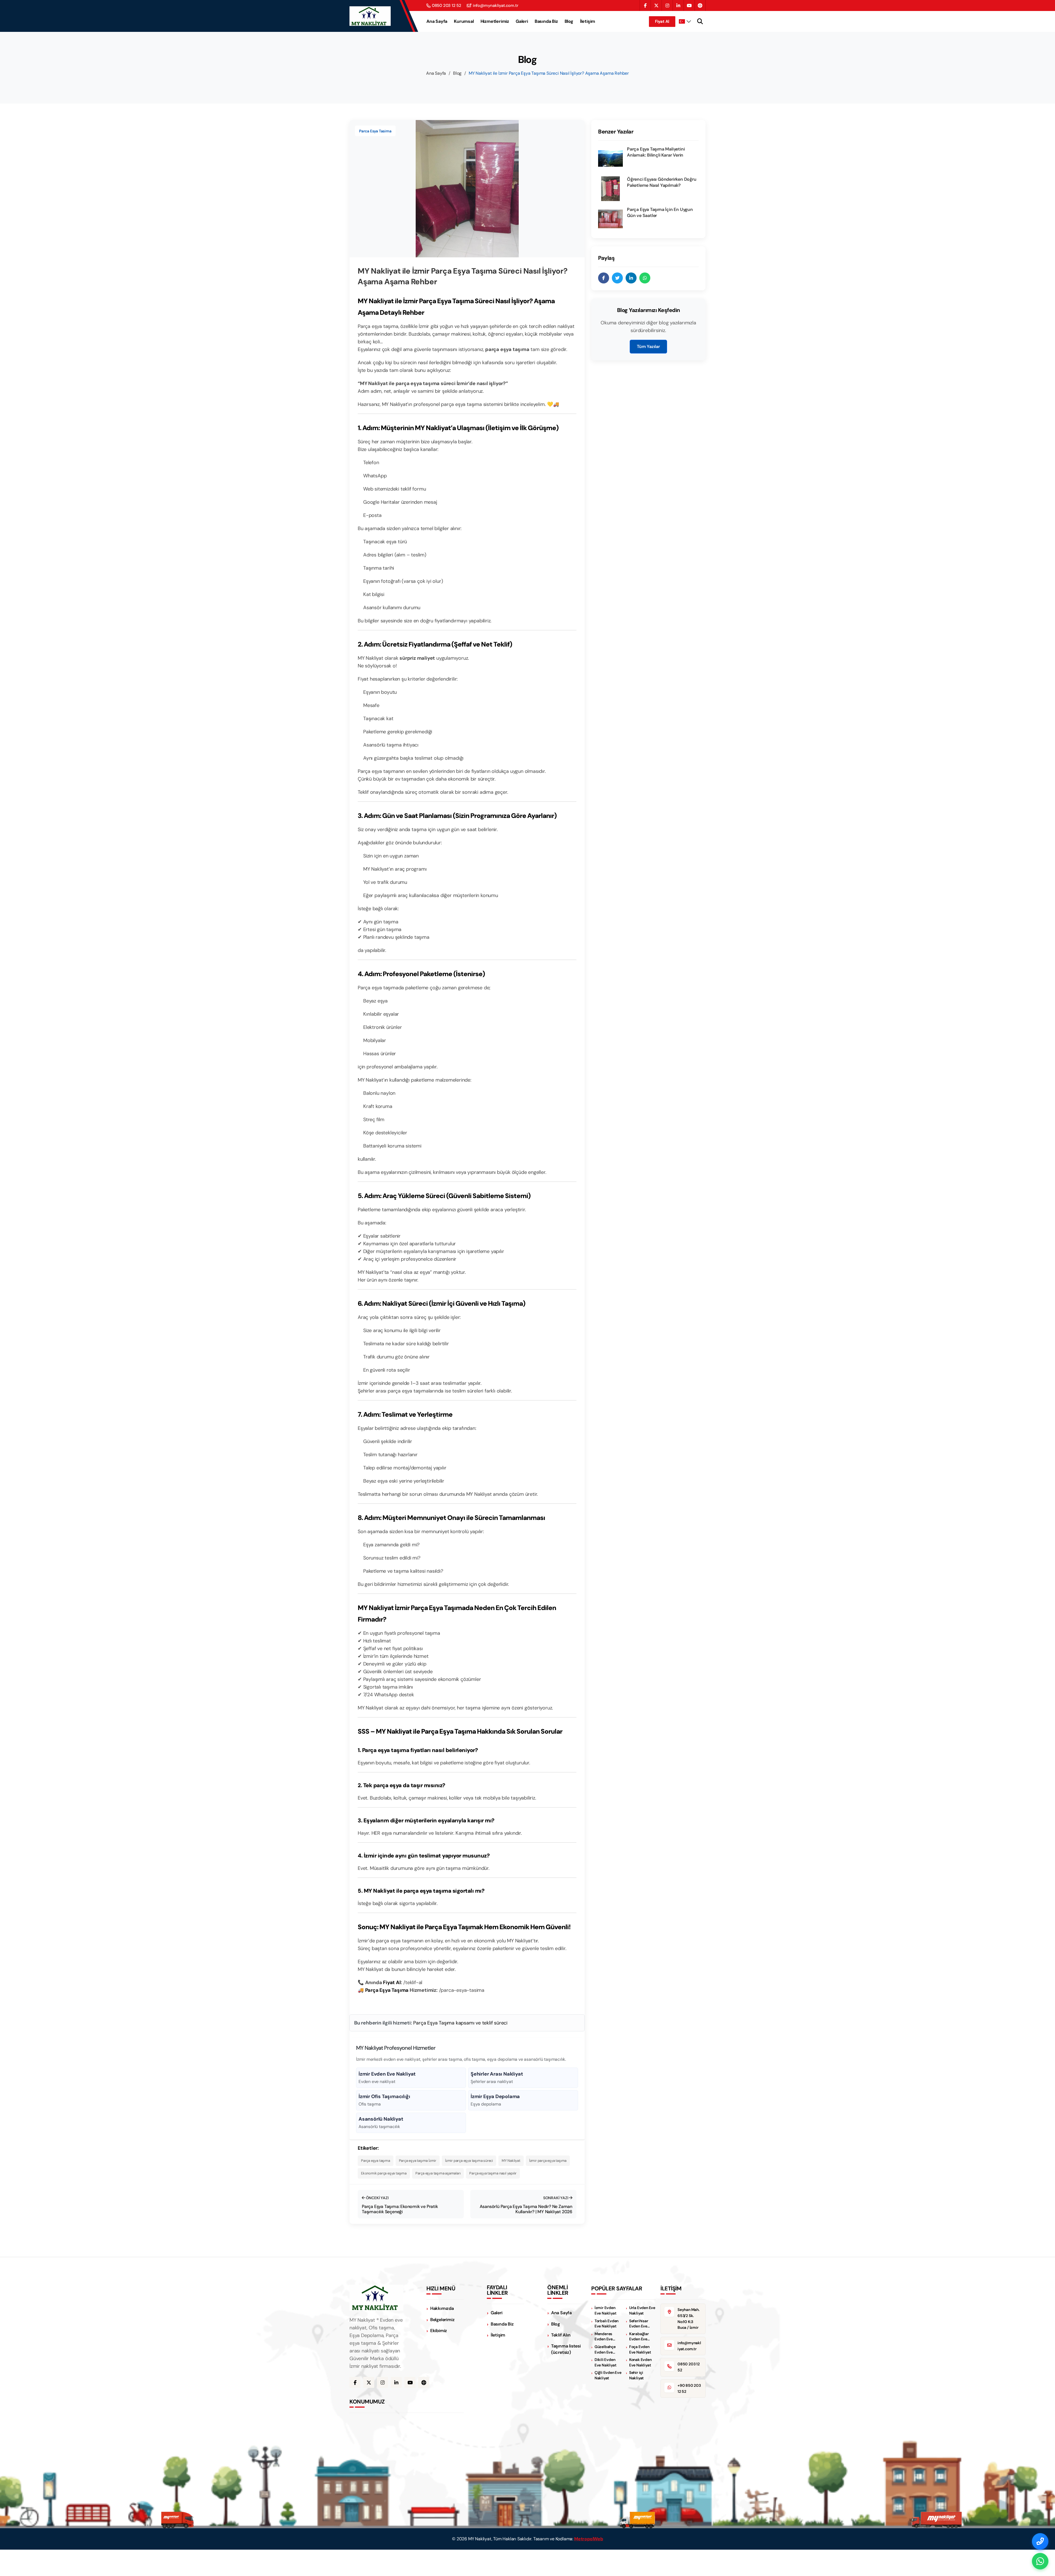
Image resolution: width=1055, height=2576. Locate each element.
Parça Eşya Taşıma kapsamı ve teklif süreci (460, 2023)
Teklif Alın (561, 2335)
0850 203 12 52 (447, 6)
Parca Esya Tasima (375, 131)
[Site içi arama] (700, 21)
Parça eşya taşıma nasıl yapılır (493, 2173)
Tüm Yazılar (648, 346)
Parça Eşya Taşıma (387, 1990)
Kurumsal (464, 21)
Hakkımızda (442, 2308)
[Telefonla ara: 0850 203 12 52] (1040, 2541)
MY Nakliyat (511, 2161)
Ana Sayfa (437, 21)
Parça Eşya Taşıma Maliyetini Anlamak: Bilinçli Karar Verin (656, 152)
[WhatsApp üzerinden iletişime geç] (1040, 2561)
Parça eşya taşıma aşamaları (438, 2173)
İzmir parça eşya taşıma (548, 2161)
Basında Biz (546, 21)
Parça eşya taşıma (376, 2161)
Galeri (522, 21)
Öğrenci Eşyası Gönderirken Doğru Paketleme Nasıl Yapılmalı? (662, 182)
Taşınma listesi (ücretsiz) (566, 2349)
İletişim (588, 21)
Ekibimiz (439, 2331)
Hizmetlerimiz (495, 21)
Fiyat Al (662, 21)
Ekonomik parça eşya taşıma (384, 2173)
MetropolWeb (589, 2539)
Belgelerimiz (442, 2320)
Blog (569, 21)
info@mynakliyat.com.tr (496, 6)
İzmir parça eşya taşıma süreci (469, 2161)
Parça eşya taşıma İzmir (418, 2161)
